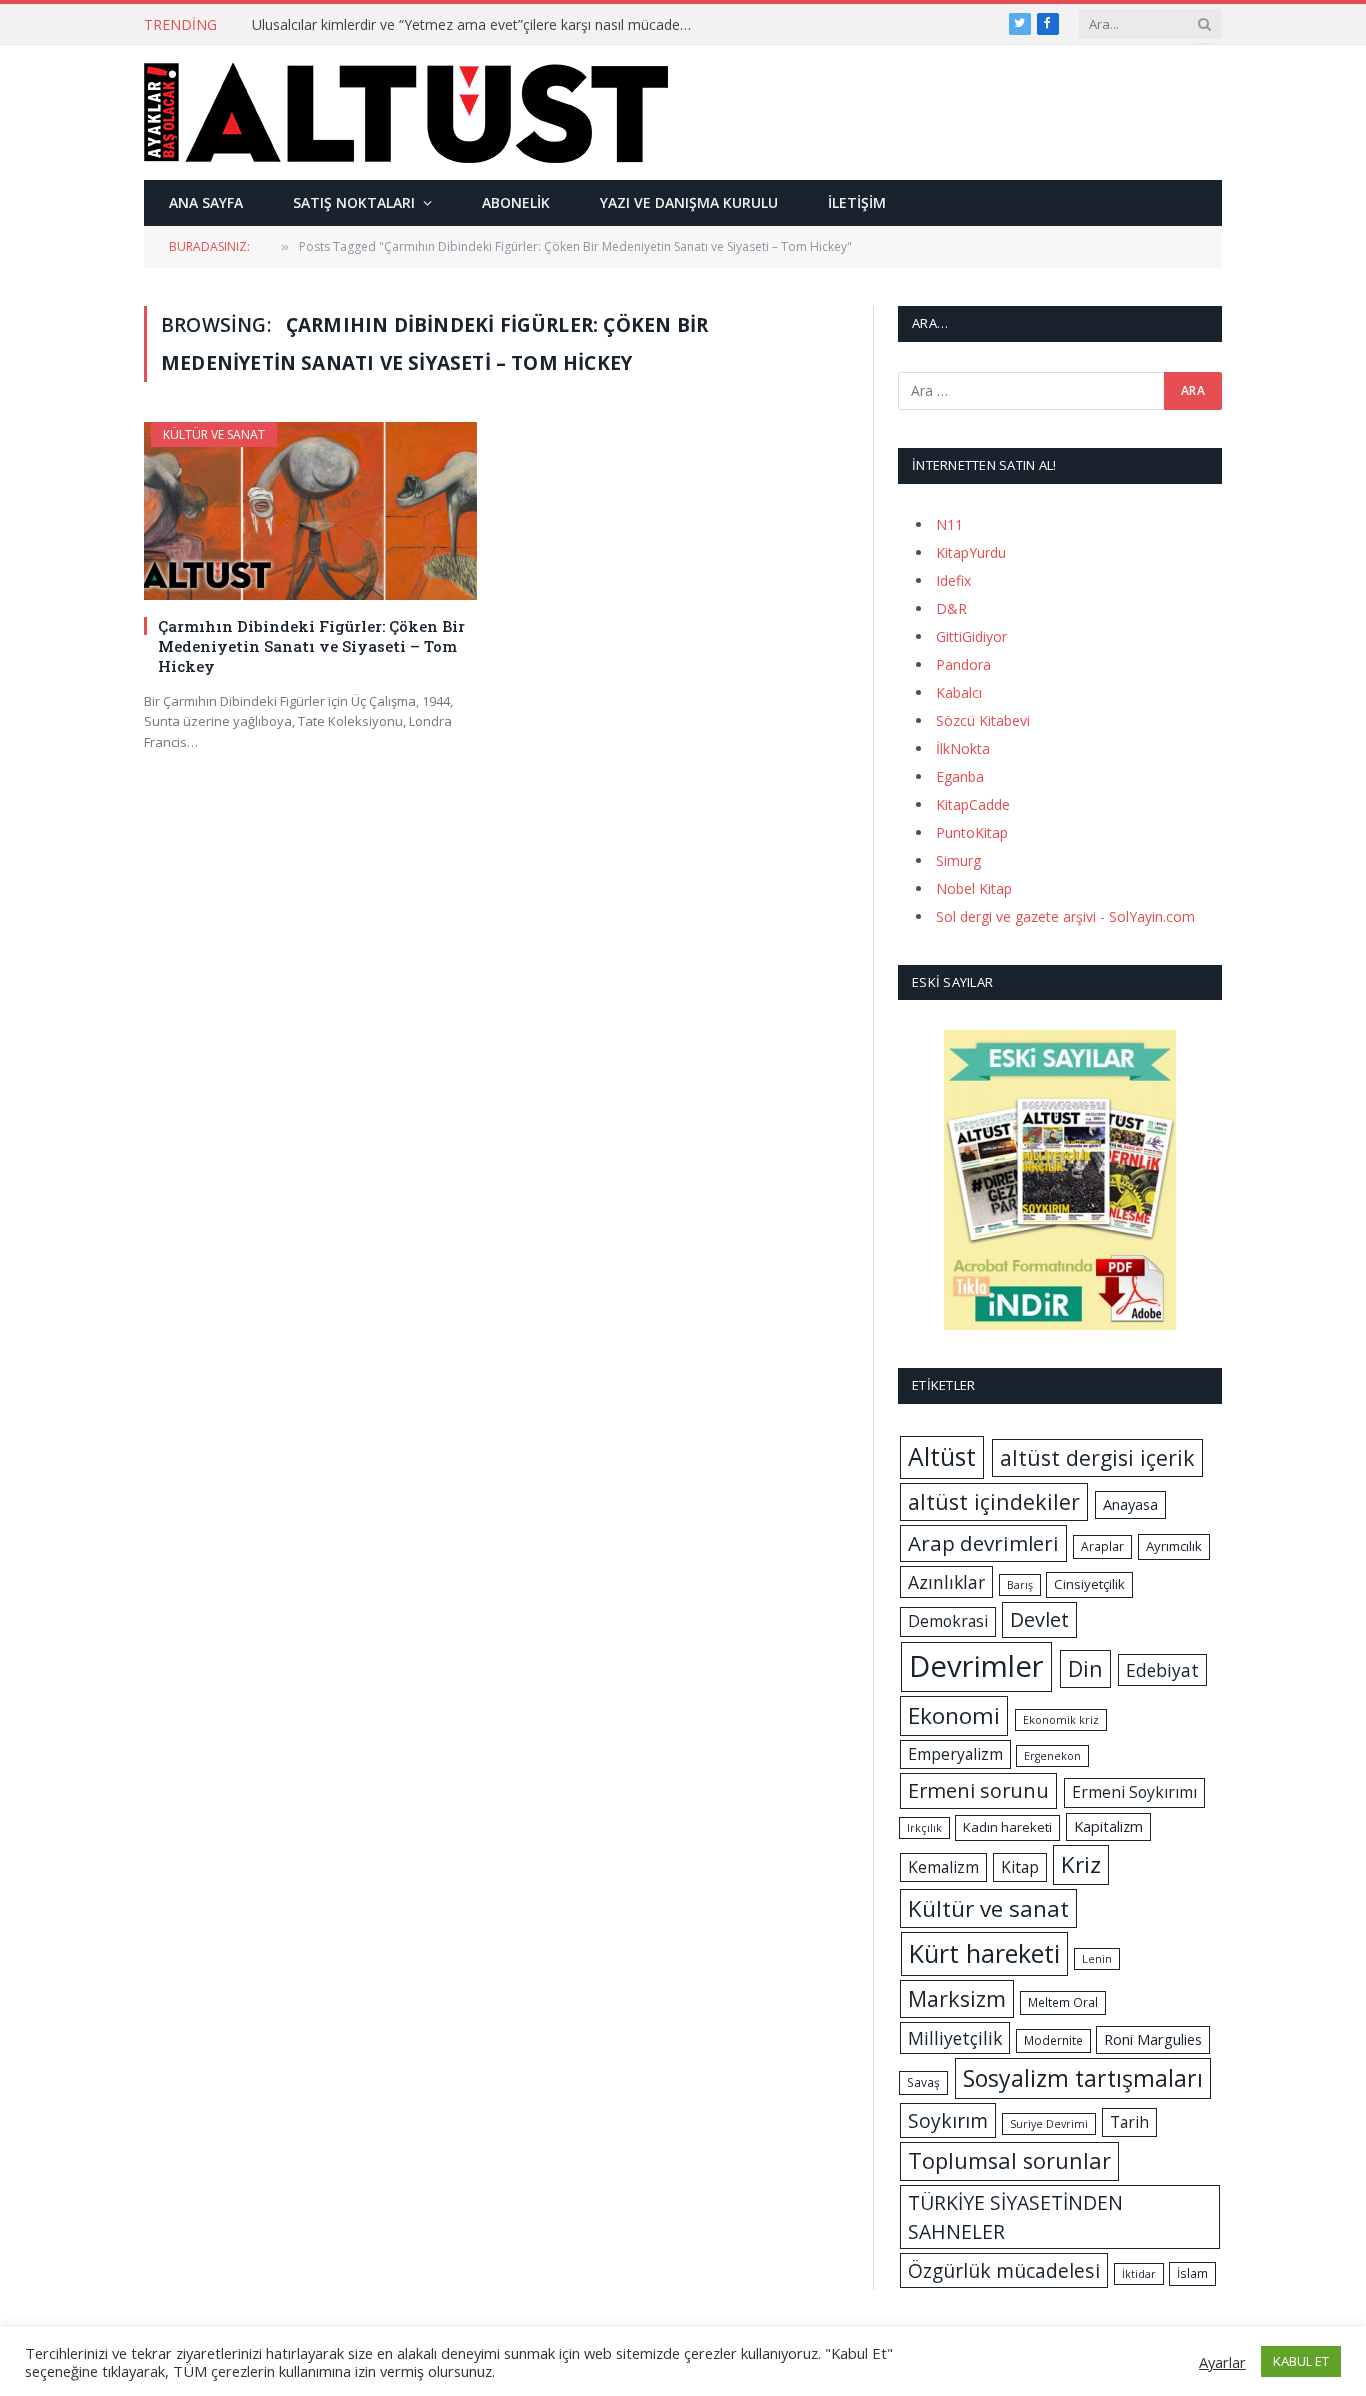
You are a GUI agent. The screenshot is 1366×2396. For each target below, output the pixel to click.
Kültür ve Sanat (214, 434)
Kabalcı (959, 692)
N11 (949, 524)
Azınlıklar (946, 1582)
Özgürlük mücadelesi (1004, 2270)
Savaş (923, 2082)
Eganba (960, 776)
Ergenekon (1052, 1756)
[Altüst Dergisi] (406, 113)
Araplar (1102, 1546)
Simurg (958, 860)
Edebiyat (1162, 1670)
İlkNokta (963, 748)
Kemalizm (943, 1867)
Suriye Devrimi (1049, 2124)
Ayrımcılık (1174, 1546)
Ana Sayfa (206, 202)
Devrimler (976, 1666)
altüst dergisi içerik (1097, 1457)
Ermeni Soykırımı (1134, 1792)
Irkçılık (924, 1828)
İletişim (857, 202)
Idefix (953, 580)
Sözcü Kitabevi (983, 720)
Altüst (942, 1456)
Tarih (1129, 2122)
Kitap (1020, 1867)
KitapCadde (973, 804)
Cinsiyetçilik (1089, 1584)
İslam (1192, 2273)
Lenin (1097, 1959)
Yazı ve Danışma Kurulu (689, 202)
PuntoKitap (972, 832)
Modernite (1053, 2040)
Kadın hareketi (1007, 1827)
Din (1085, 1668)
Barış (1020, 1585)
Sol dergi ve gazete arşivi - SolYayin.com (1065, 916)
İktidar (1139, 2274)
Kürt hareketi (984, 1953)
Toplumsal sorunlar (1009, 2160)
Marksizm (957, 1998)
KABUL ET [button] (1301, 2361)
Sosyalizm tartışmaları (1083, 2078)
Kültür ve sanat (988, 1908)
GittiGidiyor (971, 636)
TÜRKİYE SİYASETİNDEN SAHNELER (1015, 2217)
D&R (951, 608)
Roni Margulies (1153, 2039)
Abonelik (516, 202)
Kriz (1081, 1864)
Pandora (963, 664)
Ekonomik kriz (1061, 1720)
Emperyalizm (955, 1754)
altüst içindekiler (994, 1501)
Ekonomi (954, 1715)
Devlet (1039, 1619)
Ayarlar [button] (1222, 2362)
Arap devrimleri (983, 1543)
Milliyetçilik (955, 2038)
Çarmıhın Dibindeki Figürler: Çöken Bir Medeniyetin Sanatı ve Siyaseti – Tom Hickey (311, 646)
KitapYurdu (971, 552)
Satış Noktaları (354, 202)
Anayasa (1130, 1504)
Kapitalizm (1108, 1826)
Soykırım (948, 2120)
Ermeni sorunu (978, 1790)
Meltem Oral (1063, 2002)
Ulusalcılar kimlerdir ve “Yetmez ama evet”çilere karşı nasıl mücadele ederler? (477, 25)
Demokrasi (948, 1621)
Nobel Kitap (974, 888)
